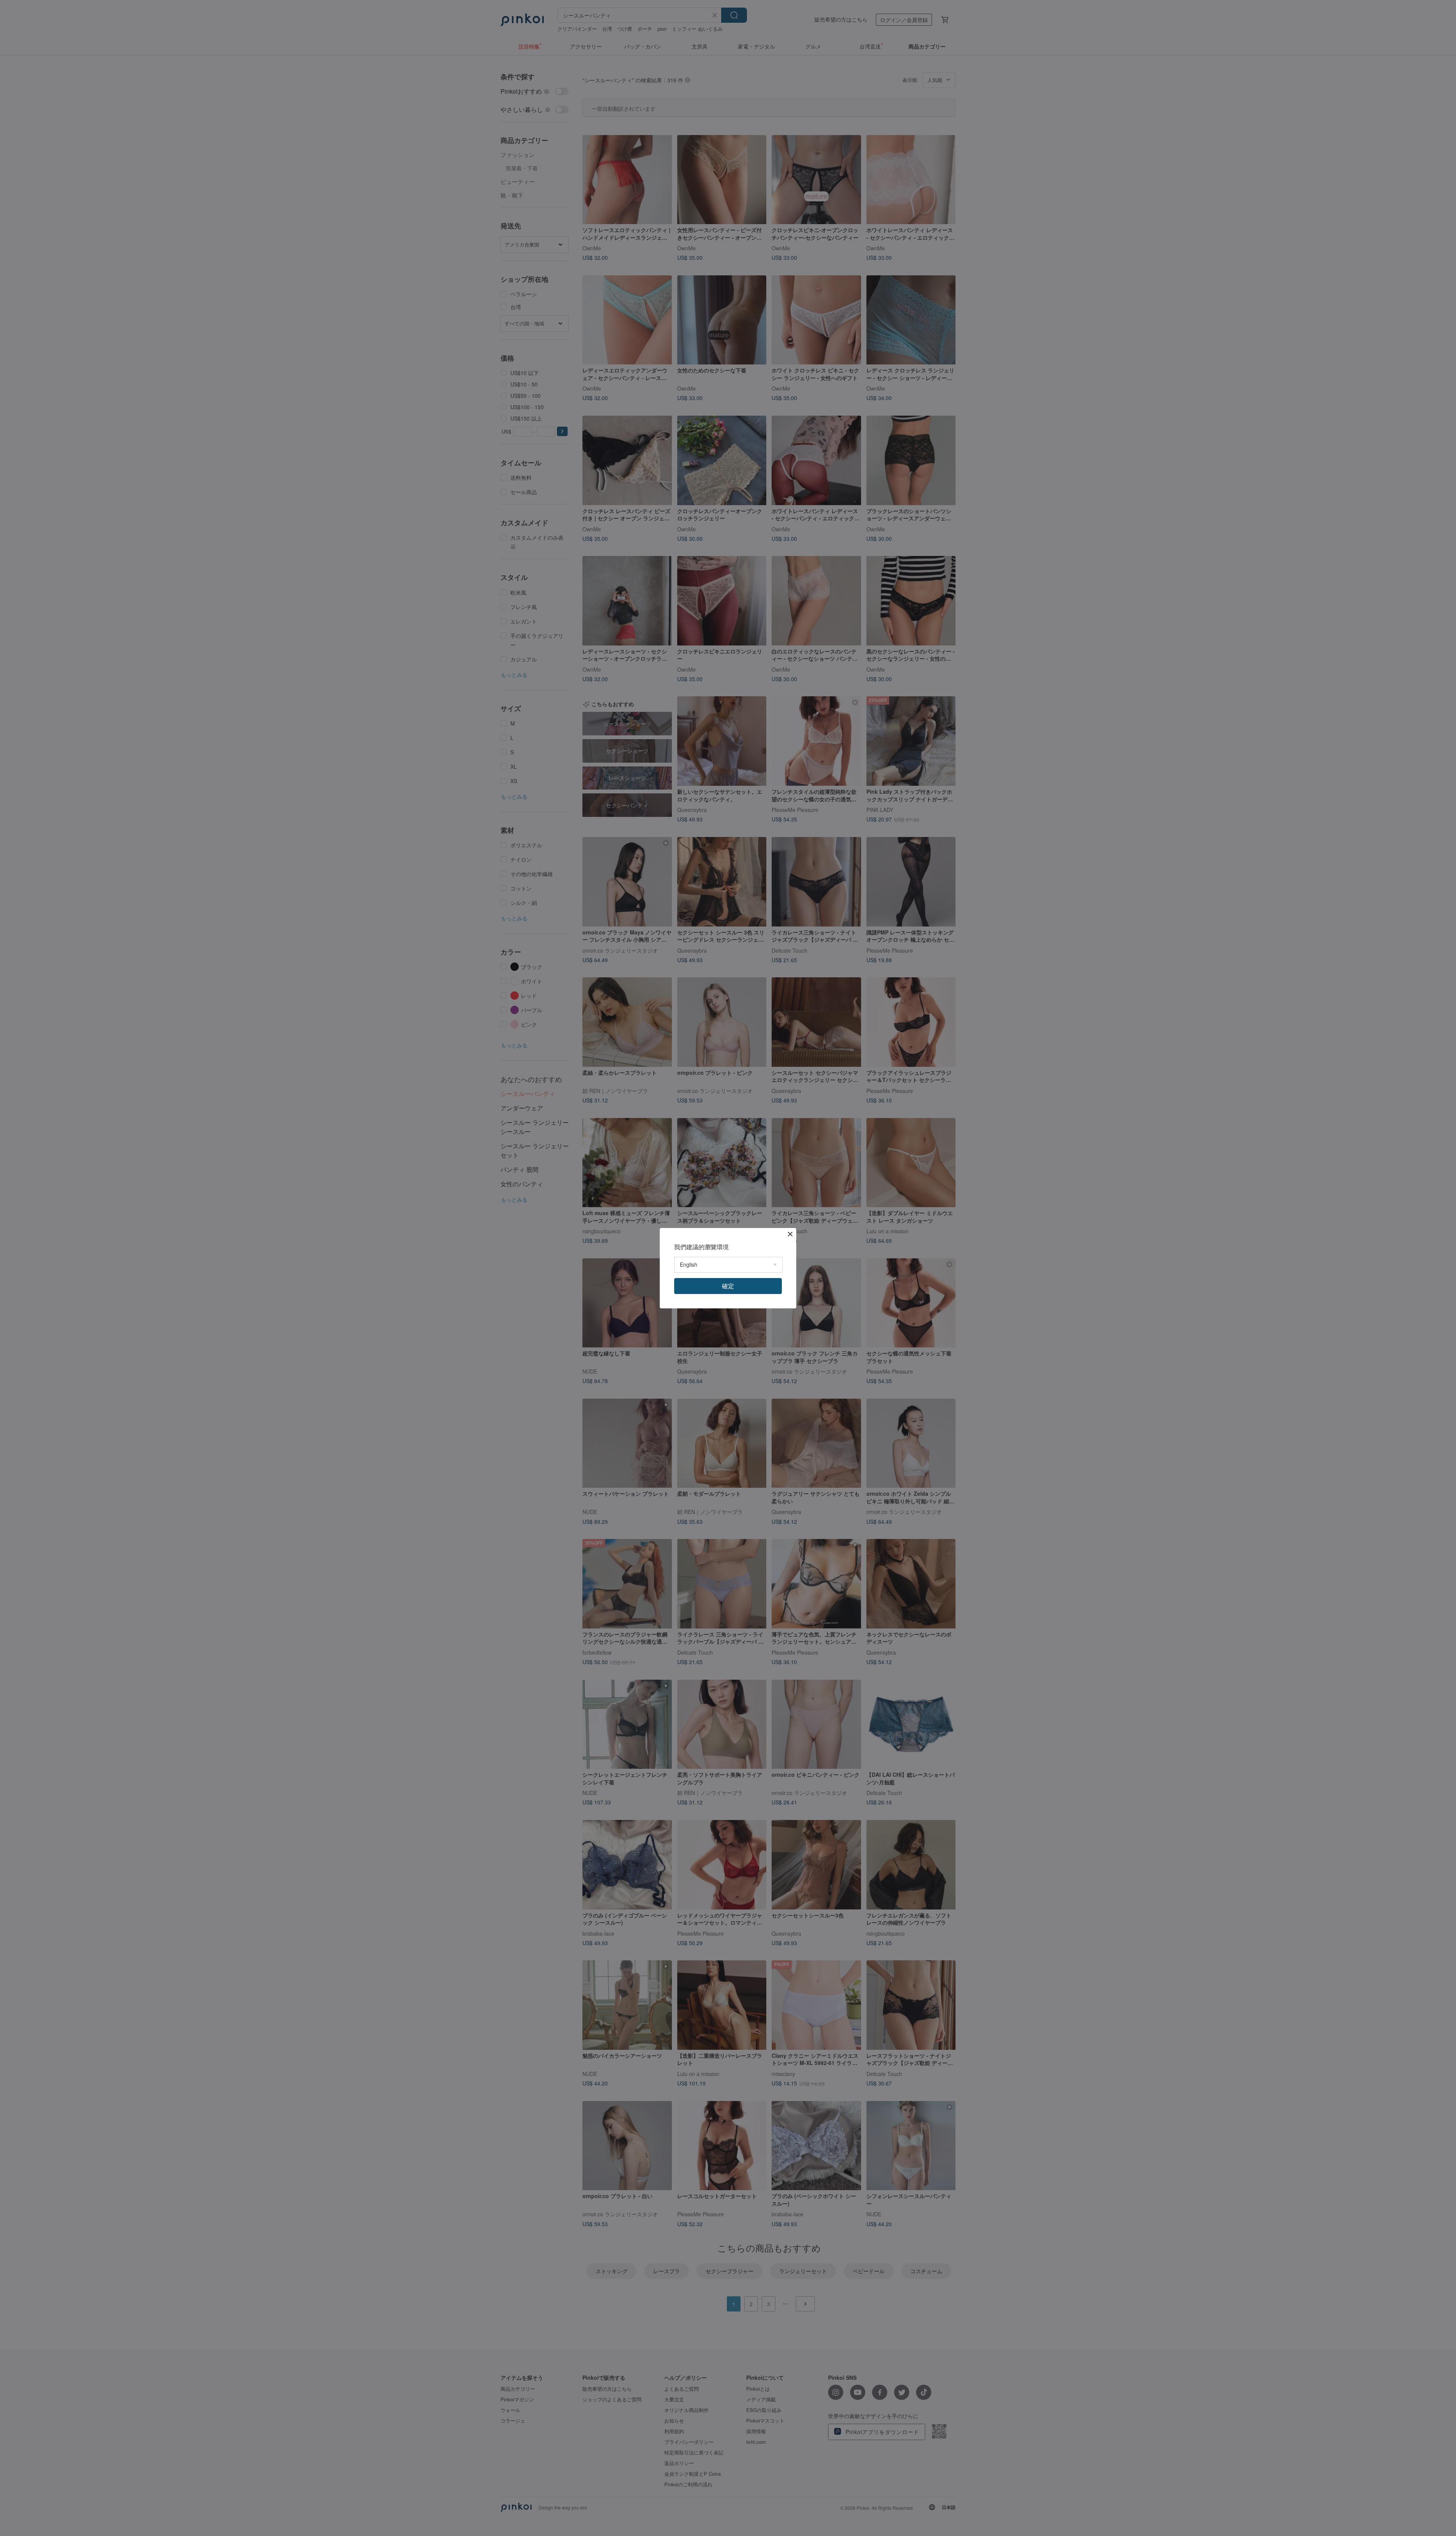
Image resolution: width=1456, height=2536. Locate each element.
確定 (728, 1286)
